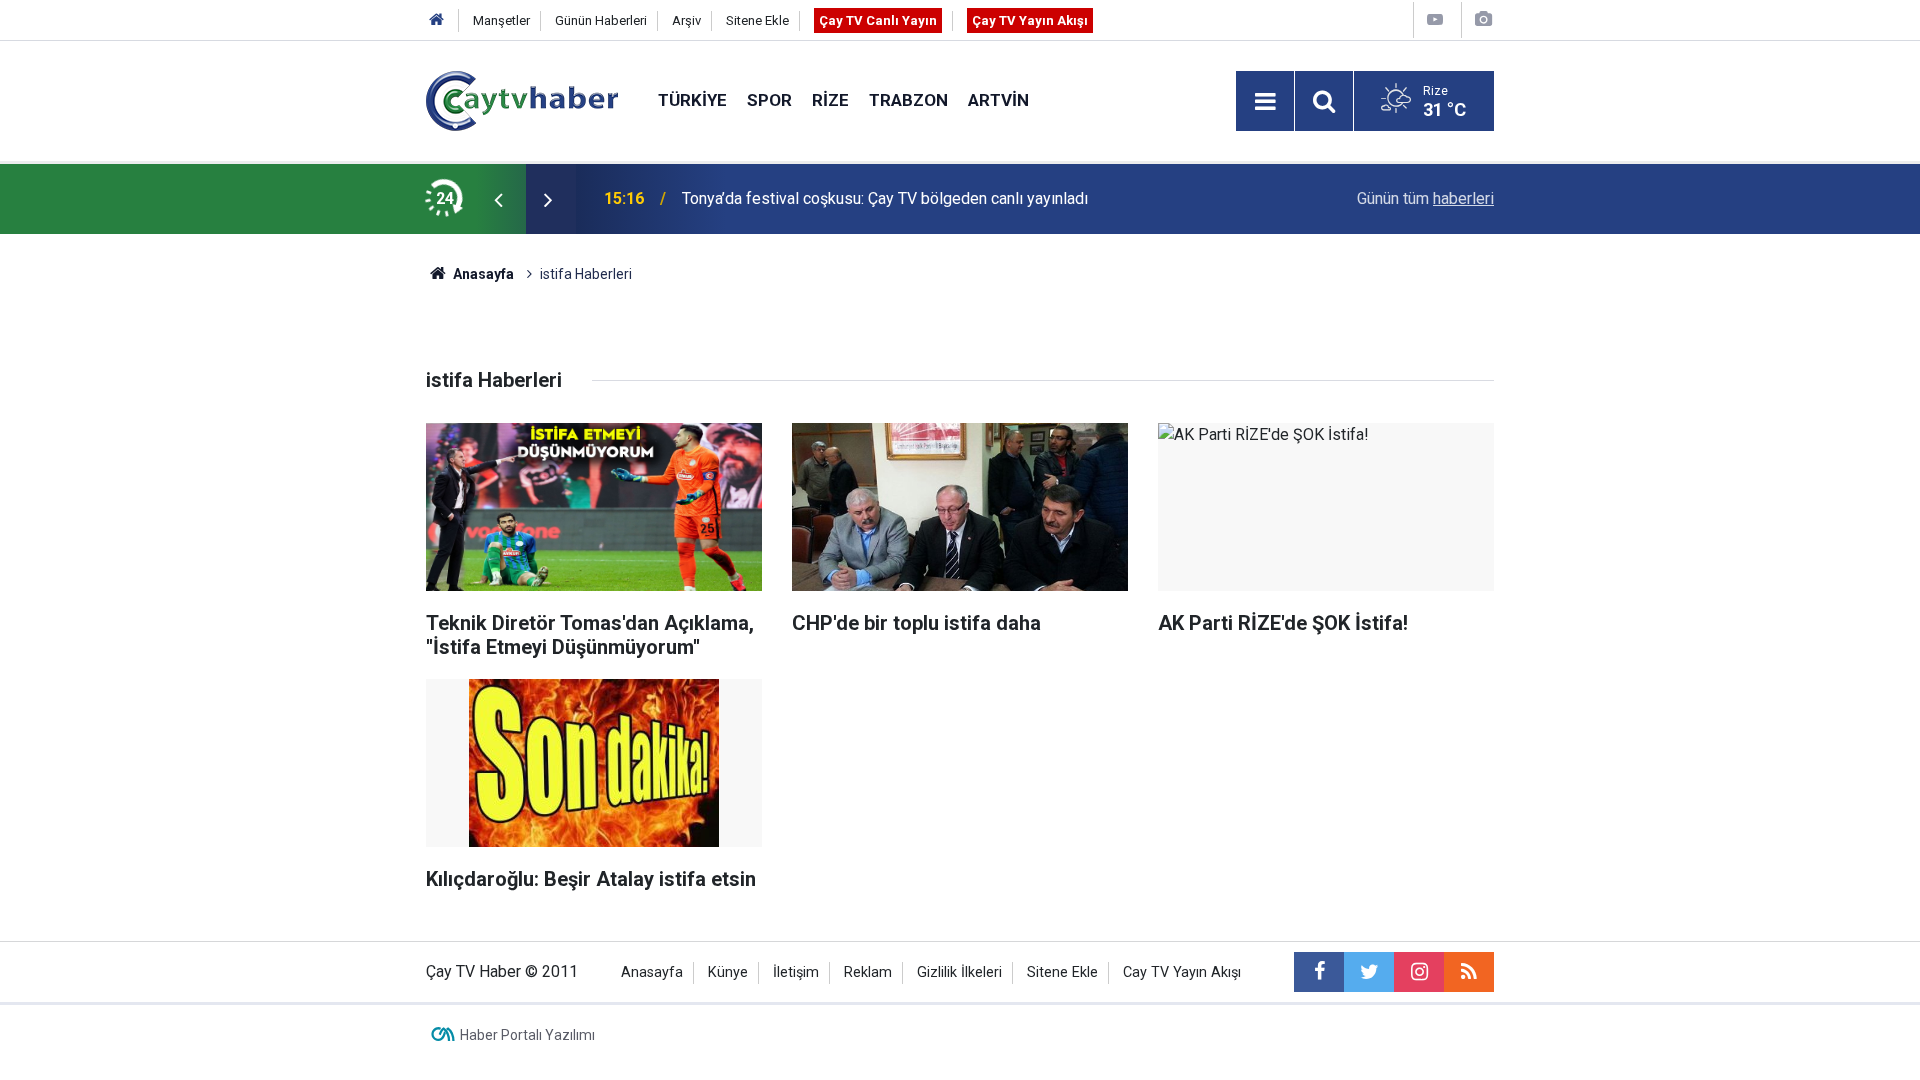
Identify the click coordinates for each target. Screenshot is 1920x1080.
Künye (728, 972)
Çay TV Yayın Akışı (1030, 20)
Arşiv (686, 20)
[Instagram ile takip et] (1419, 972)
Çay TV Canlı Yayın (878, 20)
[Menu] (1265, 102)
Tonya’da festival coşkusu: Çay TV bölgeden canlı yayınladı (885, 198)
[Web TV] (1435, 19)
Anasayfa (652, 972)
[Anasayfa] (437, 20)
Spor (769, 100)
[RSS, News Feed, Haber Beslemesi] (1469, 972)
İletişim (796, 972)
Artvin (998, 100)
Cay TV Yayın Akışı (1182, 972)
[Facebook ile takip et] (1319, 972)
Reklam (868, 972)
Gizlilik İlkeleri (959, 972)
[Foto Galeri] (1483, 19)
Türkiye (692, 100)
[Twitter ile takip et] (1369, 972)
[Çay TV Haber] (522, 99)
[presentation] (498, 199)
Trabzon (908, 100)
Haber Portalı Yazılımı (527, 1035)
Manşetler (501, 20)
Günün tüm (1425, 198)
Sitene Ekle (757, 20)
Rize (830, 100)
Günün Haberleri (601, 20)
